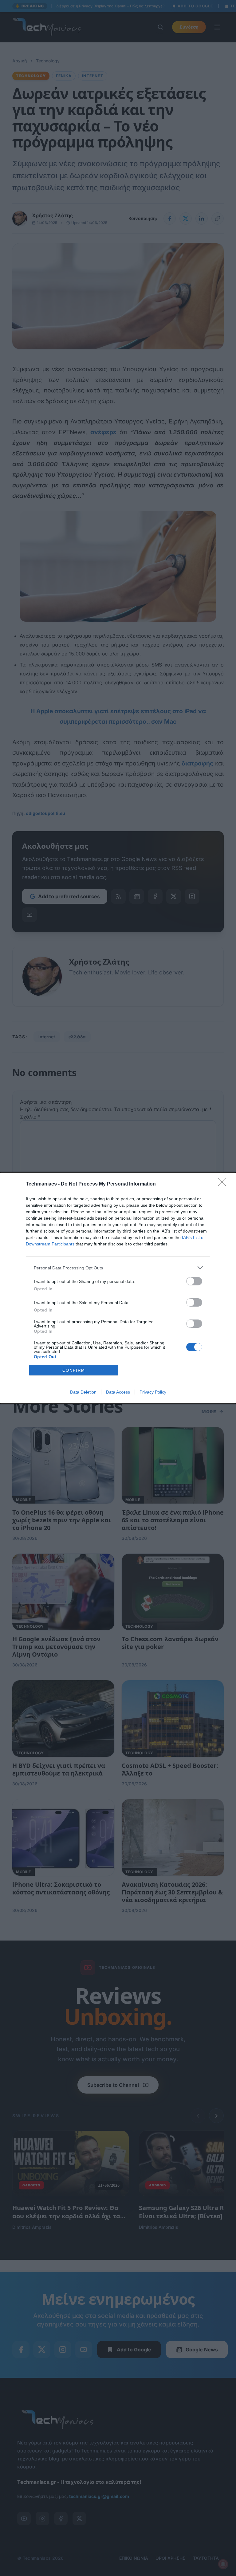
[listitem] (118, 1268)
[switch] (194, 1281)
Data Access (118, 1392)
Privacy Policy (153, 1392)
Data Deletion (83, 1392)
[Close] (224, 1184)
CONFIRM (74, 1370)
